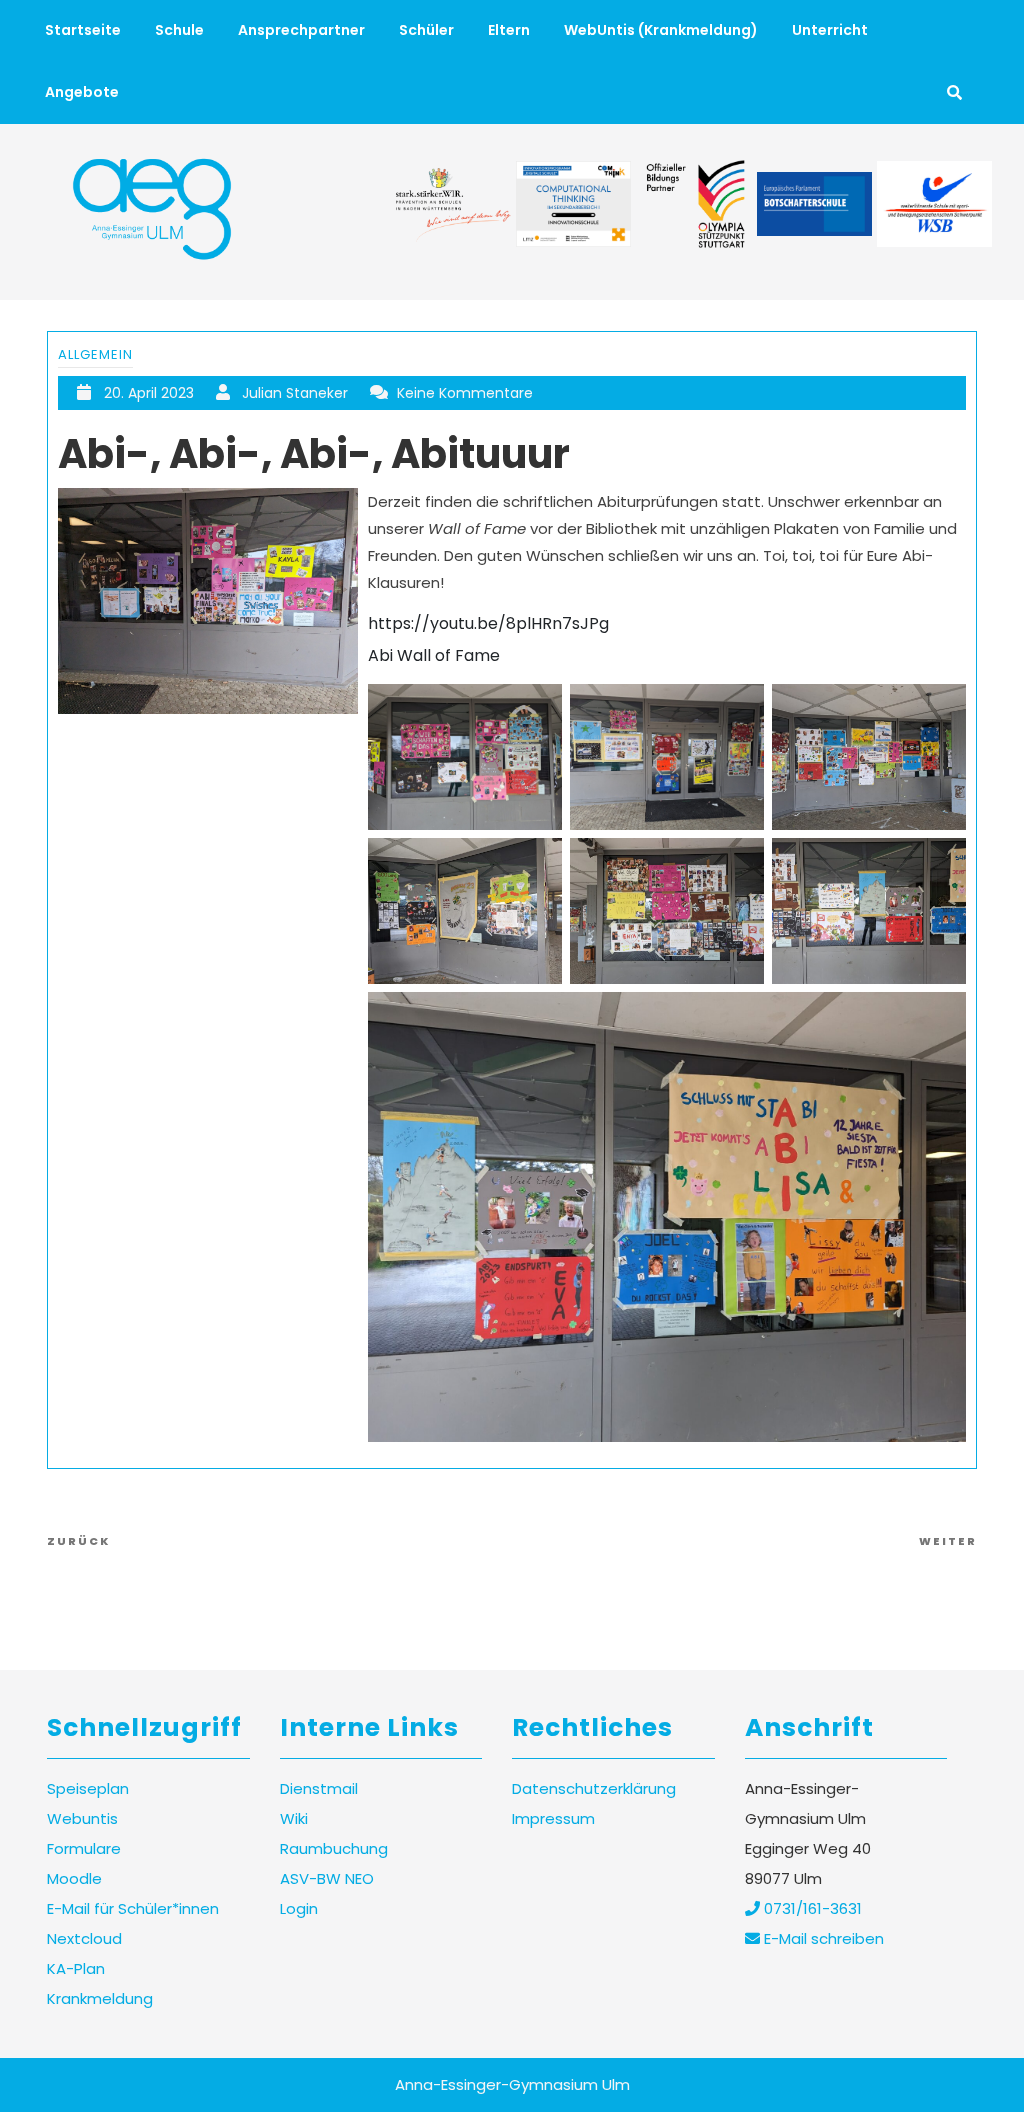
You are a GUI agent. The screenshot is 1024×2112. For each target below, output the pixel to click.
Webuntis (82, 1818)
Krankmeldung (100, 1998)
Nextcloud (84, 1938)
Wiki (294, 1818)
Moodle (74, 1878)
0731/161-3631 (811, 1908)
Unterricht (830, 30)
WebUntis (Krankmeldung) (661, 30)
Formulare (84, 1848)
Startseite (83, 30)
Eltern (509, 30)
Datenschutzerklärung (594, 1788)
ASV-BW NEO (327, 1878)
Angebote (82, 92)
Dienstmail (319, 1788)
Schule (179, 30)
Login (299, 1908)
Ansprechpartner (301, 30)
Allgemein (95, 354)
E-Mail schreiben (822, 1938)
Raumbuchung (334, 1848)
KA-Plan (76, 1968)
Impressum (553, 1818)
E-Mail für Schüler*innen (133, 1908)
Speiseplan (88, 1788)
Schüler (426, 30)
